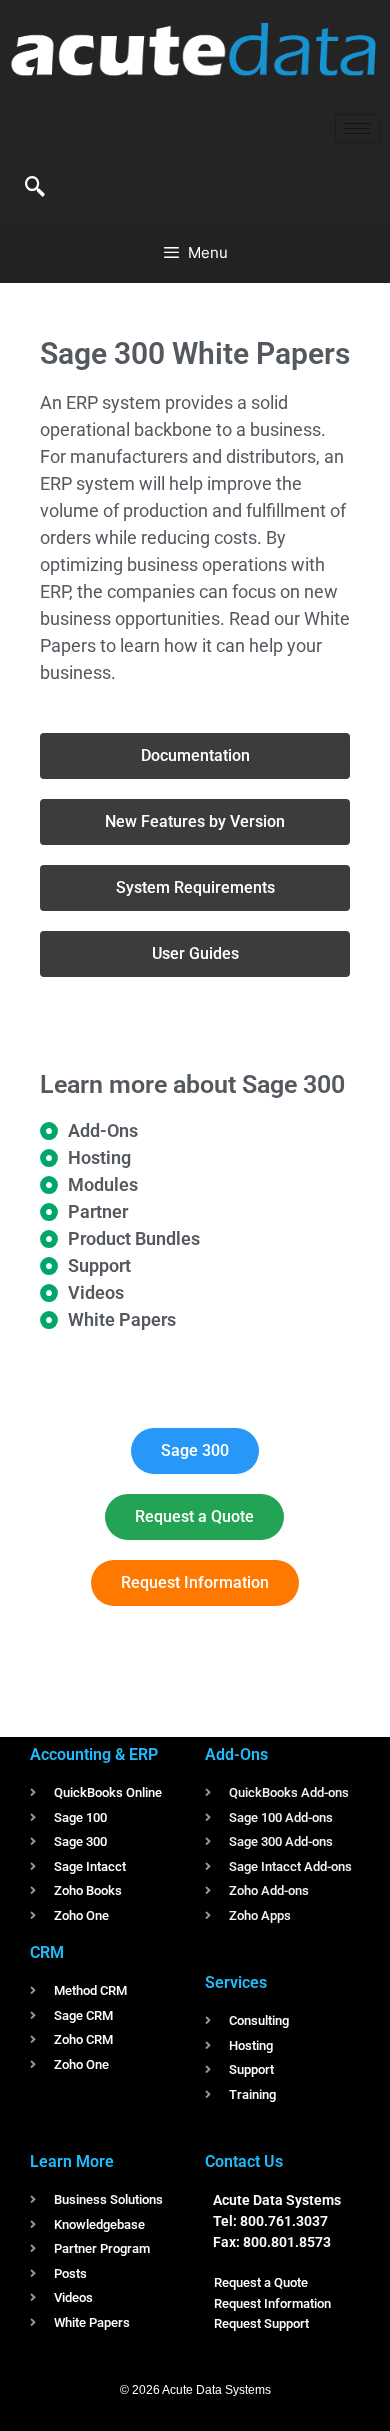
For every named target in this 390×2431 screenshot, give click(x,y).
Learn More (72, 2161)
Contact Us (244, 2161)
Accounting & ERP (94, 1754)
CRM (47, 1952)
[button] (35, 188)
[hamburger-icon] (357, 128)
